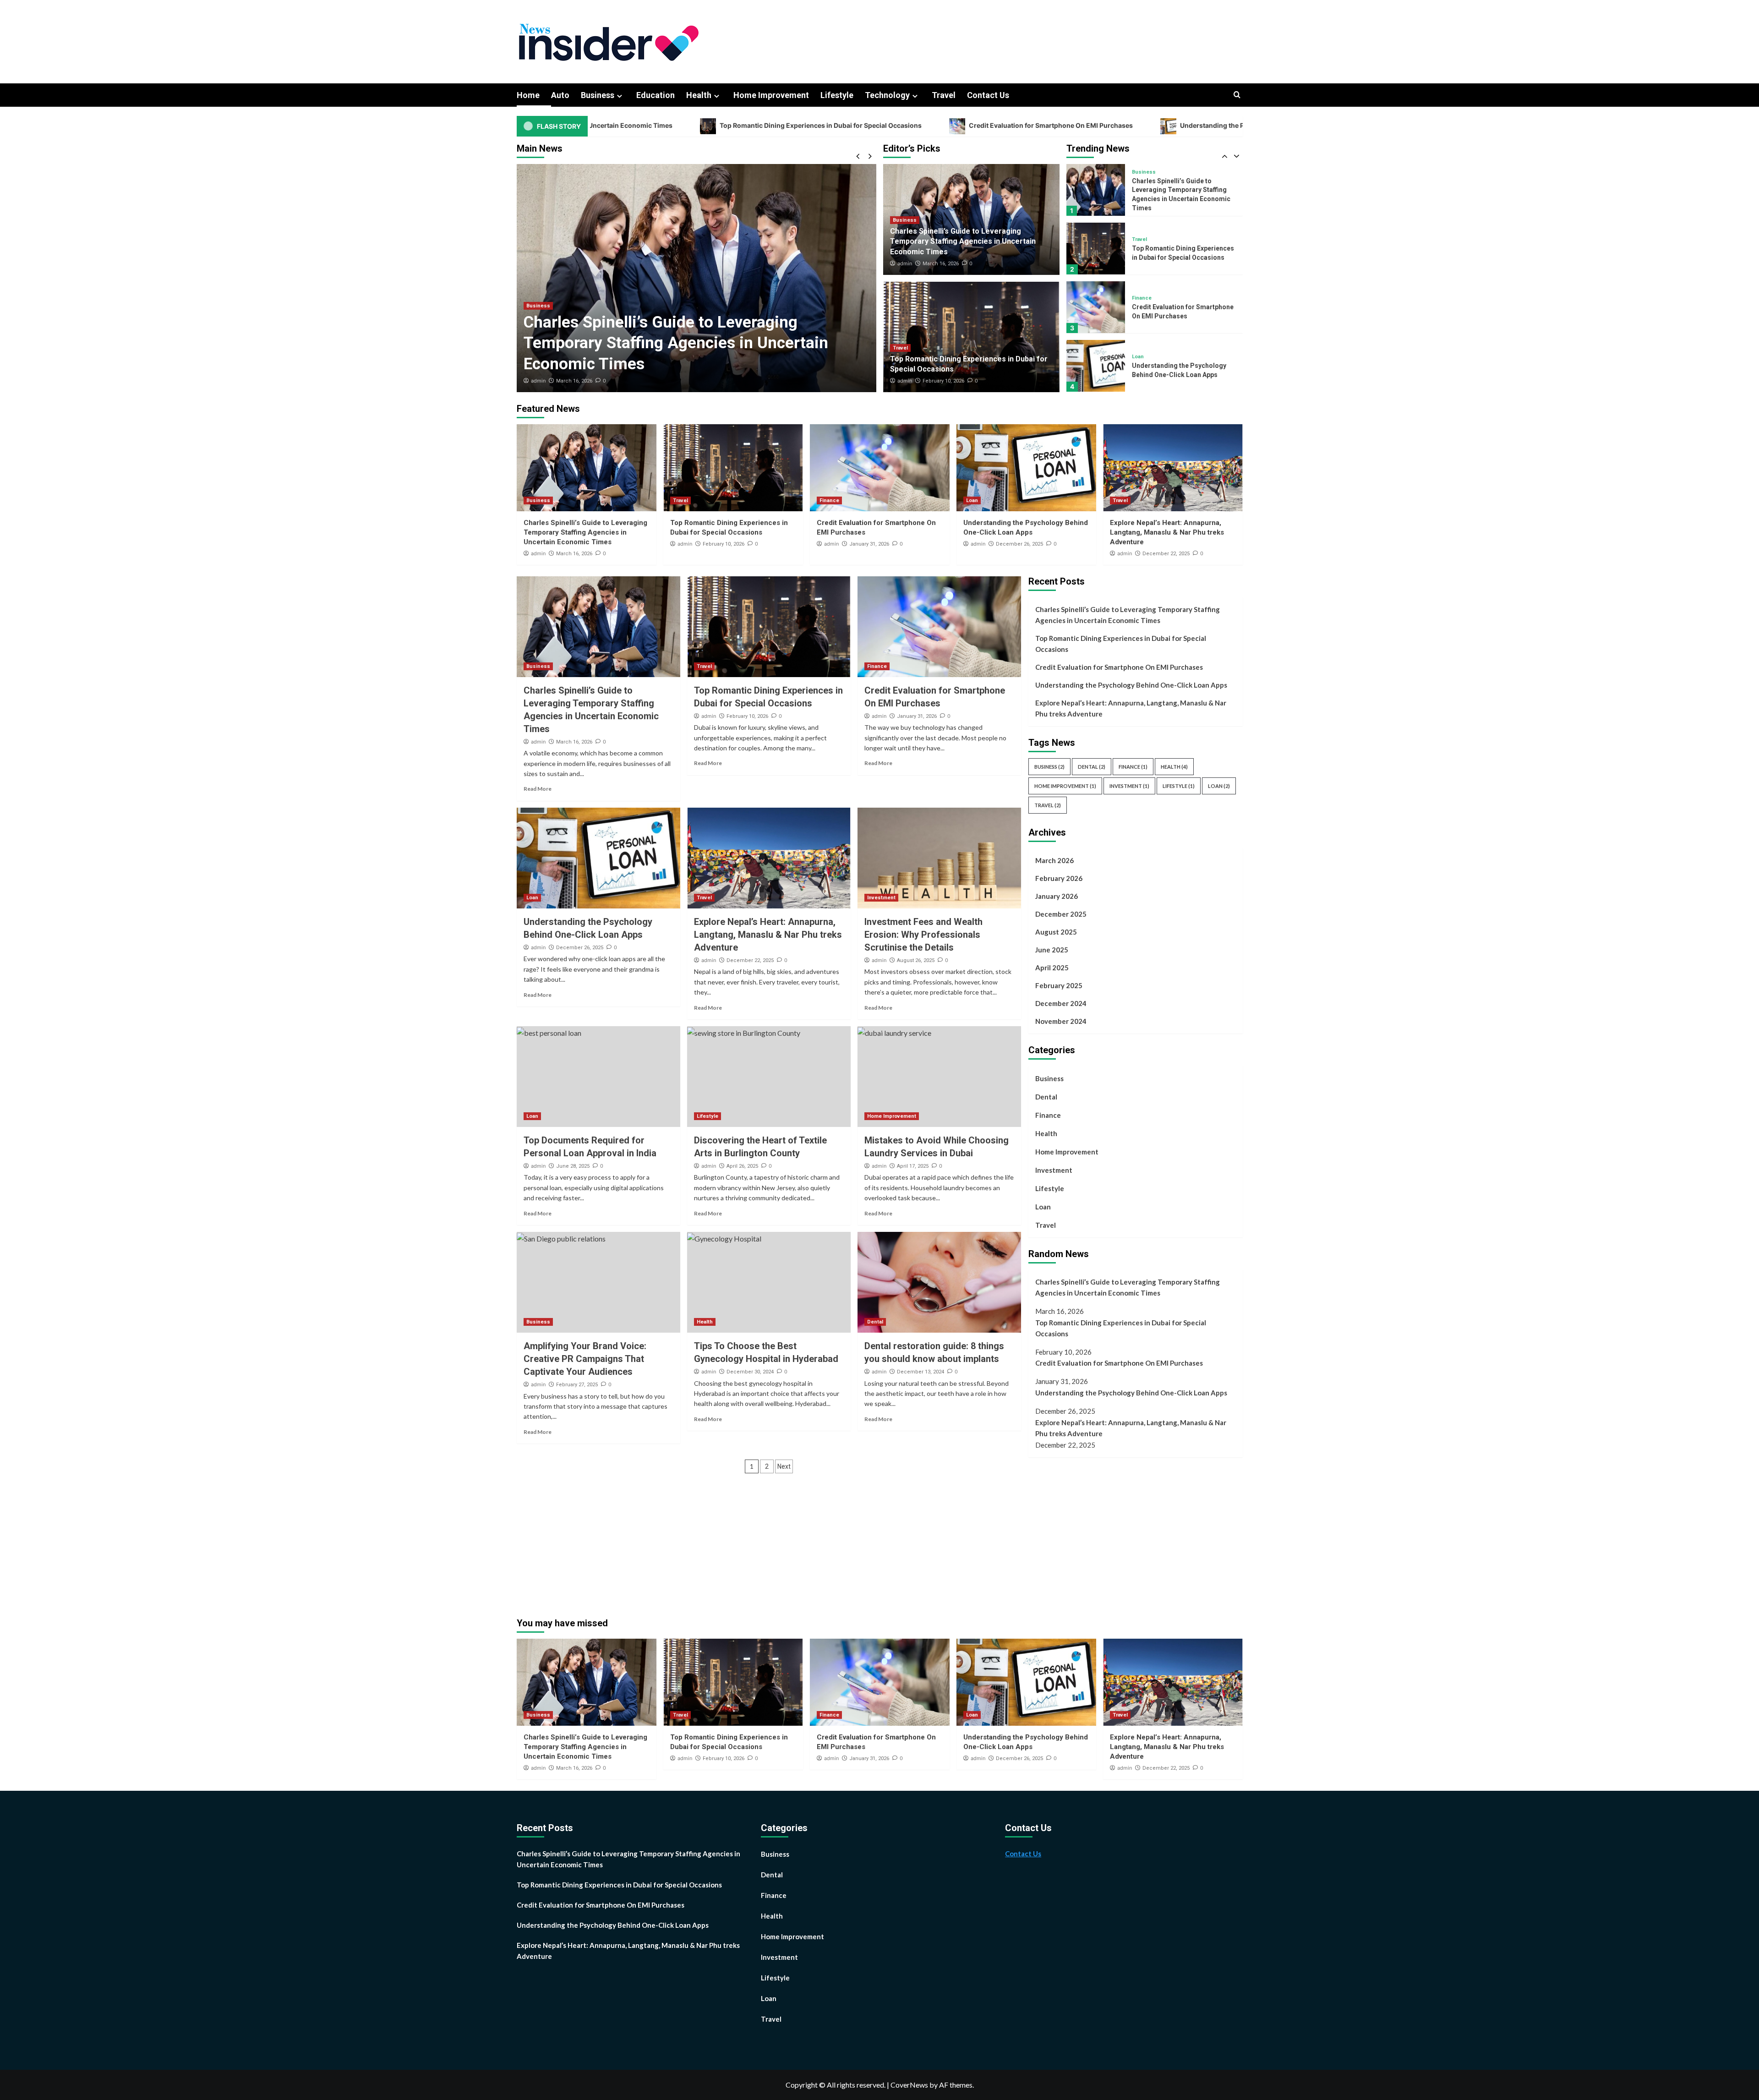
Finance (1142, 239)
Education (656, 95)
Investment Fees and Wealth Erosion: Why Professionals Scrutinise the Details (923, 935)
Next (784, 1466)
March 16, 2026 (941, 264)
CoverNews (909, 2085)
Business (598, 95)
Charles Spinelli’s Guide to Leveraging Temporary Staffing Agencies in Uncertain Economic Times (963, 241)
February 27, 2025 (577, 1385)
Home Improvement (771, 95)
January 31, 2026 (869, 544)
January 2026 (1057, 896)
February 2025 (1059, 985)
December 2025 (1061, 914)
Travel (944, 95)
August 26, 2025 (916, 960)
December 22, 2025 (1166, 554)
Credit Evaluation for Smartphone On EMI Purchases (840, 125)
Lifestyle (837, 95)
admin (538, 381)
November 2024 (1061, 1021)
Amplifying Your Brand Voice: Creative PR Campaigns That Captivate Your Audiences (585, 1359)
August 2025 (1056, 932)
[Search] (1237, 95)
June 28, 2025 (573, 1166)
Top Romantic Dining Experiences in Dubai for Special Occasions (610, 125)
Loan (1138, 298)
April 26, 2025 (742, 1166)
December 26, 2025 (1019, 544)
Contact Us (988, 95)
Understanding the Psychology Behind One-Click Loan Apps (1064, 125)
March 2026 (1054, 860)
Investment (881, 898)
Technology (887, 95)
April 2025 (1052, 968)
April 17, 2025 (913, 1166)
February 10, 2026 (577, 381)
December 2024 (1061, 1003)
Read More (538, 789)
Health (699, 95)
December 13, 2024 (920, 1372)
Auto (560, 95)
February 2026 (1059, 878)
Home (528, 95)
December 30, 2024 (750, 1372)
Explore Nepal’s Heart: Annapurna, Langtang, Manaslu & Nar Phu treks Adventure (1183, 370)
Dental (875, 1322)
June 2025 (1052, 950)
